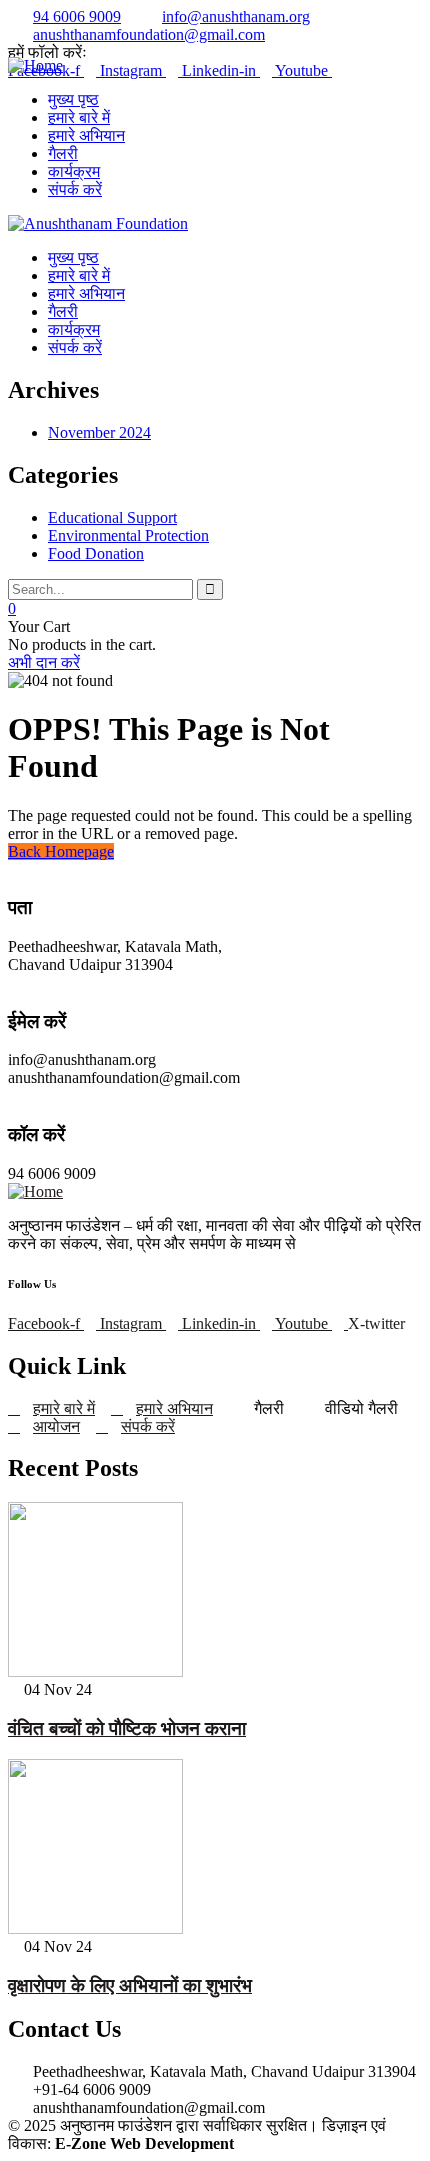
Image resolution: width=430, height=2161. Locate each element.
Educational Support (112, 517)
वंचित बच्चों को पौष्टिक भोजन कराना (127, 1728)
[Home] (35, 65)
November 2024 (99, 432)
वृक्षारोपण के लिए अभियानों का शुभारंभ (130, 1985)
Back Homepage (61, 851)
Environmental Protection (128, 535)
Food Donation (96, 553)
